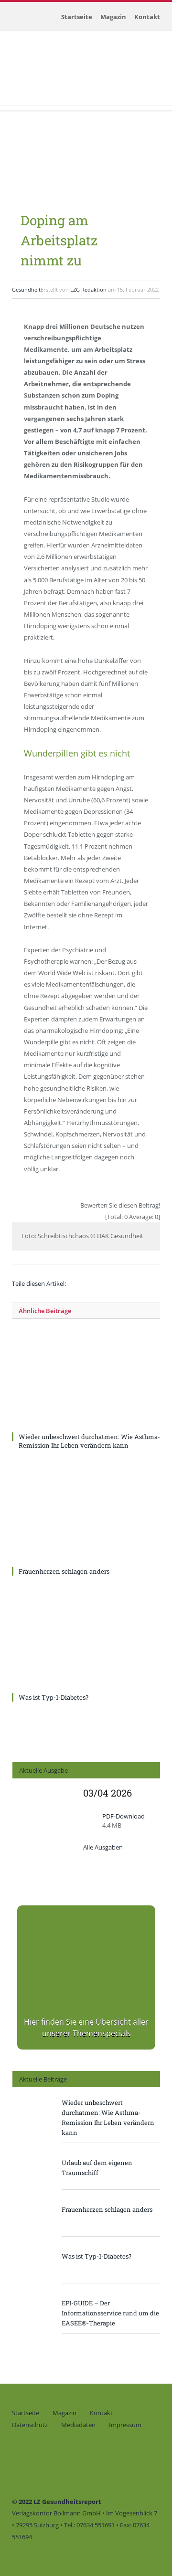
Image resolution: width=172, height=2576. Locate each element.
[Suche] (12, 100)
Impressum (125, 2425)
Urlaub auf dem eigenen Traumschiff (97, 2168)
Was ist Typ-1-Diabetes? (54, 1697)
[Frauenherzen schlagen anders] (86, 1515)
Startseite (77, 17)
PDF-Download (124, 1816)
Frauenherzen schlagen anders (64, 1571)
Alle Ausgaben (103, 1847)
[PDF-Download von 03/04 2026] (43, 1879)
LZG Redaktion (88, 289)
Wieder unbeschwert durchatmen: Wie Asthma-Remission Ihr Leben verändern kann (89, 1441)
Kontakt (147, 17)
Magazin (113, 17)
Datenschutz (30, 2425)
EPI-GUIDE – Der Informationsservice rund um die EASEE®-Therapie (110, 2313)
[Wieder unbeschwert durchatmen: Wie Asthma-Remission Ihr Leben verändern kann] (86, 1381)
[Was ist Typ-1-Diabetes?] (86, 1641)
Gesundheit (26, 289)
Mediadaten (78, 2425)
